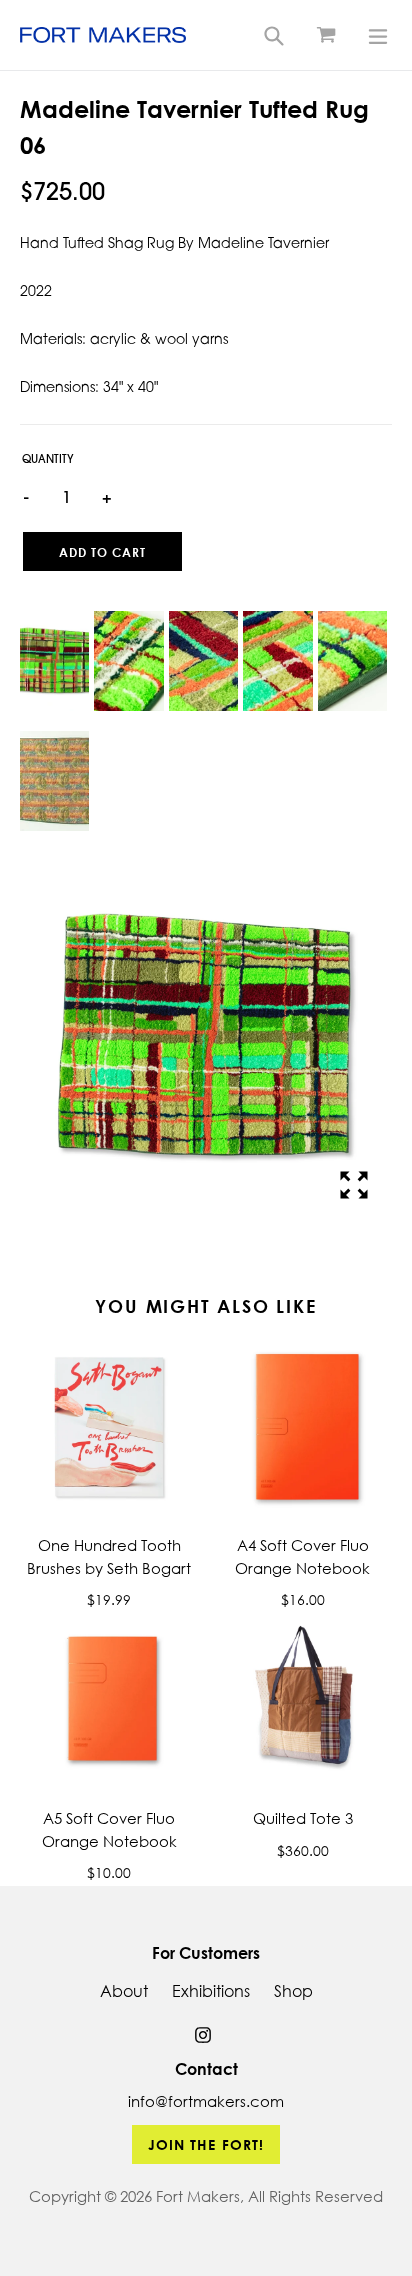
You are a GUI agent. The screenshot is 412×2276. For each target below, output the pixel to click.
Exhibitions (211, 1991)
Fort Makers (198, 2196)
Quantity (48, 460)
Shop (293, 1991)
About (124, 1991)
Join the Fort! (206, 2144)
